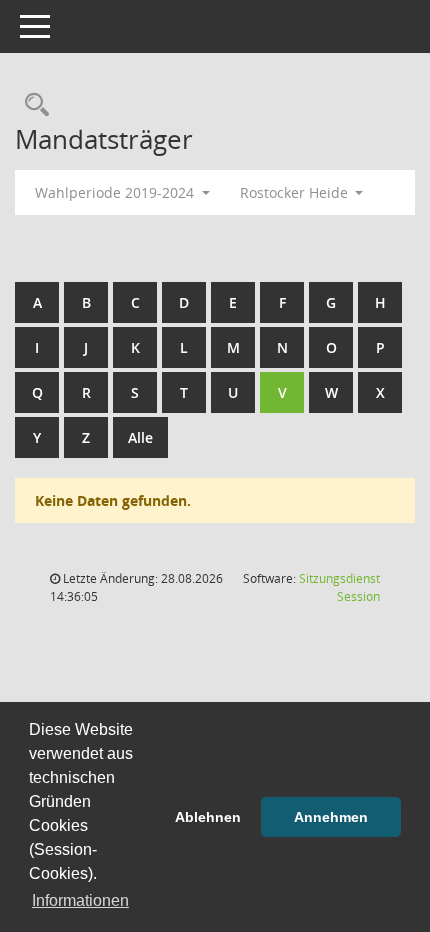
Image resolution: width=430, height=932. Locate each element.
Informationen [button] (80, 900)
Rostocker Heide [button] (296, 192)
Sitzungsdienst (339, 587)
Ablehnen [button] (208, 817)
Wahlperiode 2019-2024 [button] (116, 192)
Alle (140, 437)
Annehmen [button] (331, 817)
